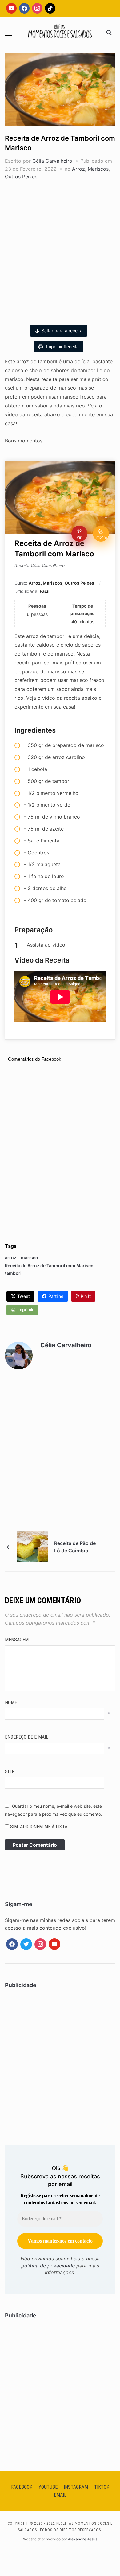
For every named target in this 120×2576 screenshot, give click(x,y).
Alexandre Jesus (83, 2539)
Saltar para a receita (62, 331)
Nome (11, 1703)
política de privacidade (48, 2266)
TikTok (102, 2487)
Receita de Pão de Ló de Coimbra (75, 1547)
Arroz (78, 169)
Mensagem (17, 1640)
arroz (11, 1257)
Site (10, 1772)
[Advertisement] (60, 250)
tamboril (14, 1273)
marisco (30, 1257)
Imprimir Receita (62, 346)
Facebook (22, 2487)
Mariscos (98, 169)
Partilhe (56, 1296)
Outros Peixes (21, 177)
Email (60, 2495)
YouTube (48, 2487)
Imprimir (25, 1310)
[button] (9, 33)
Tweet (24, 1296)
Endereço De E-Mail (27, 1737)
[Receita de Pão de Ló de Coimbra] (33, 1546)
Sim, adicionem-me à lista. (39, 1827)
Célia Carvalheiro (52, 161)
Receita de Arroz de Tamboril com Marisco (49, 1265)
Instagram (76, 2487)
